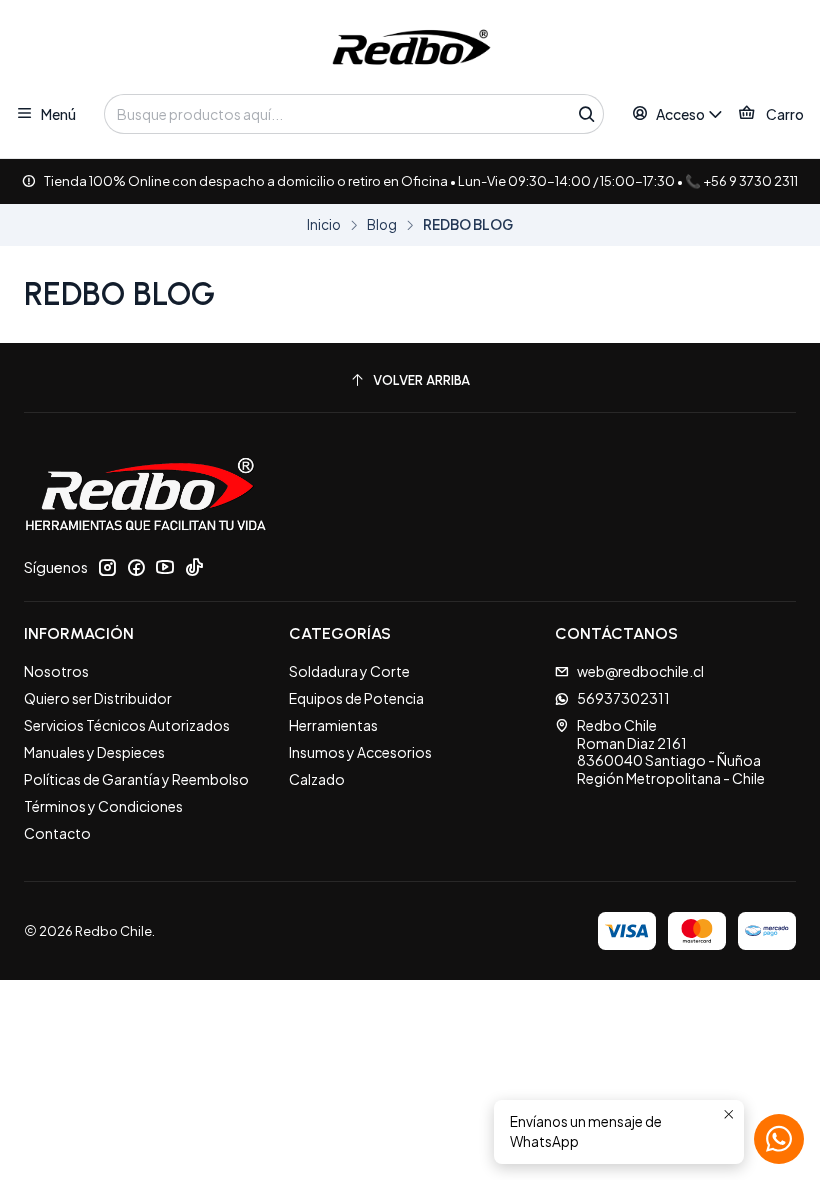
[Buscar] (587, 114)
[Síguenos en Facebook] (136, 567)
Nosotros (56, 671)
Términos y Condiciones (103, 806)
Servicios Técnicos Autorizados (127, 725)
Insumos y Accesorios (360, 752)
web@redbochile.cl (640, 671)
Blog (382, 225)
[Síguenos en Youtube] (165, 567)
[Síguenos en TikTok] (194, 567)
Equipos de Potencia (356, 698)
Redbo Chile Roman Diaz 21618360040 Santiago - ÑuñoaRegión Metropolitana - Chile (671, 751)
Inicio (324, 225)
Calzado (317, 779)
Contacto (57, 833)
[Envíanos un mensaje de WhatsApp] (779, 1139)
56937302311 (623, 698)
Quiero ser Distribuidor (98, 698)
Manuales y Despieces (94, 752)
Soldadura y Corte (349, 671)
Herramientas (333, 725)
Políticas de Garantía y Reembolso (136, 779)
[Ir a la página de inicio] (410, 50)
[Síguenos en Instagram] (107, 567)
